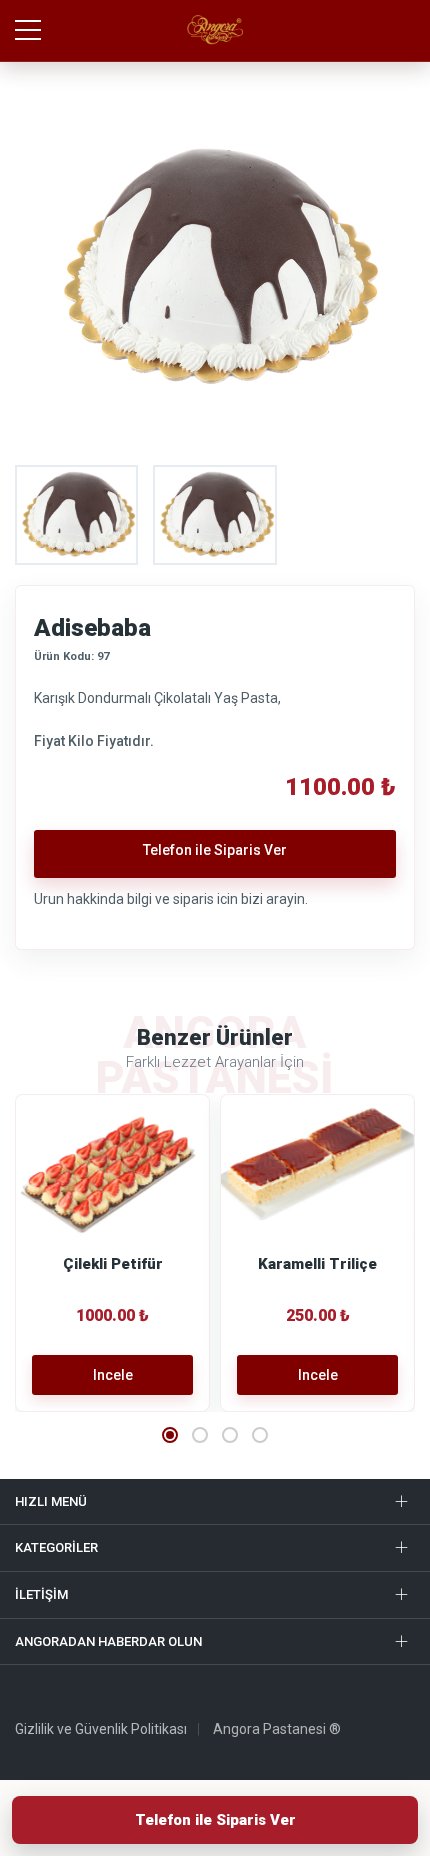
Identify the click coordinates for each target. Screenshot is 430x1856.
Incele (113, 1375)
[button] (170, 1435)
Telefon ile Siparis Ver (215, 1820)
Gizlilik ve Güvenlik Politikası (101, 1729)
